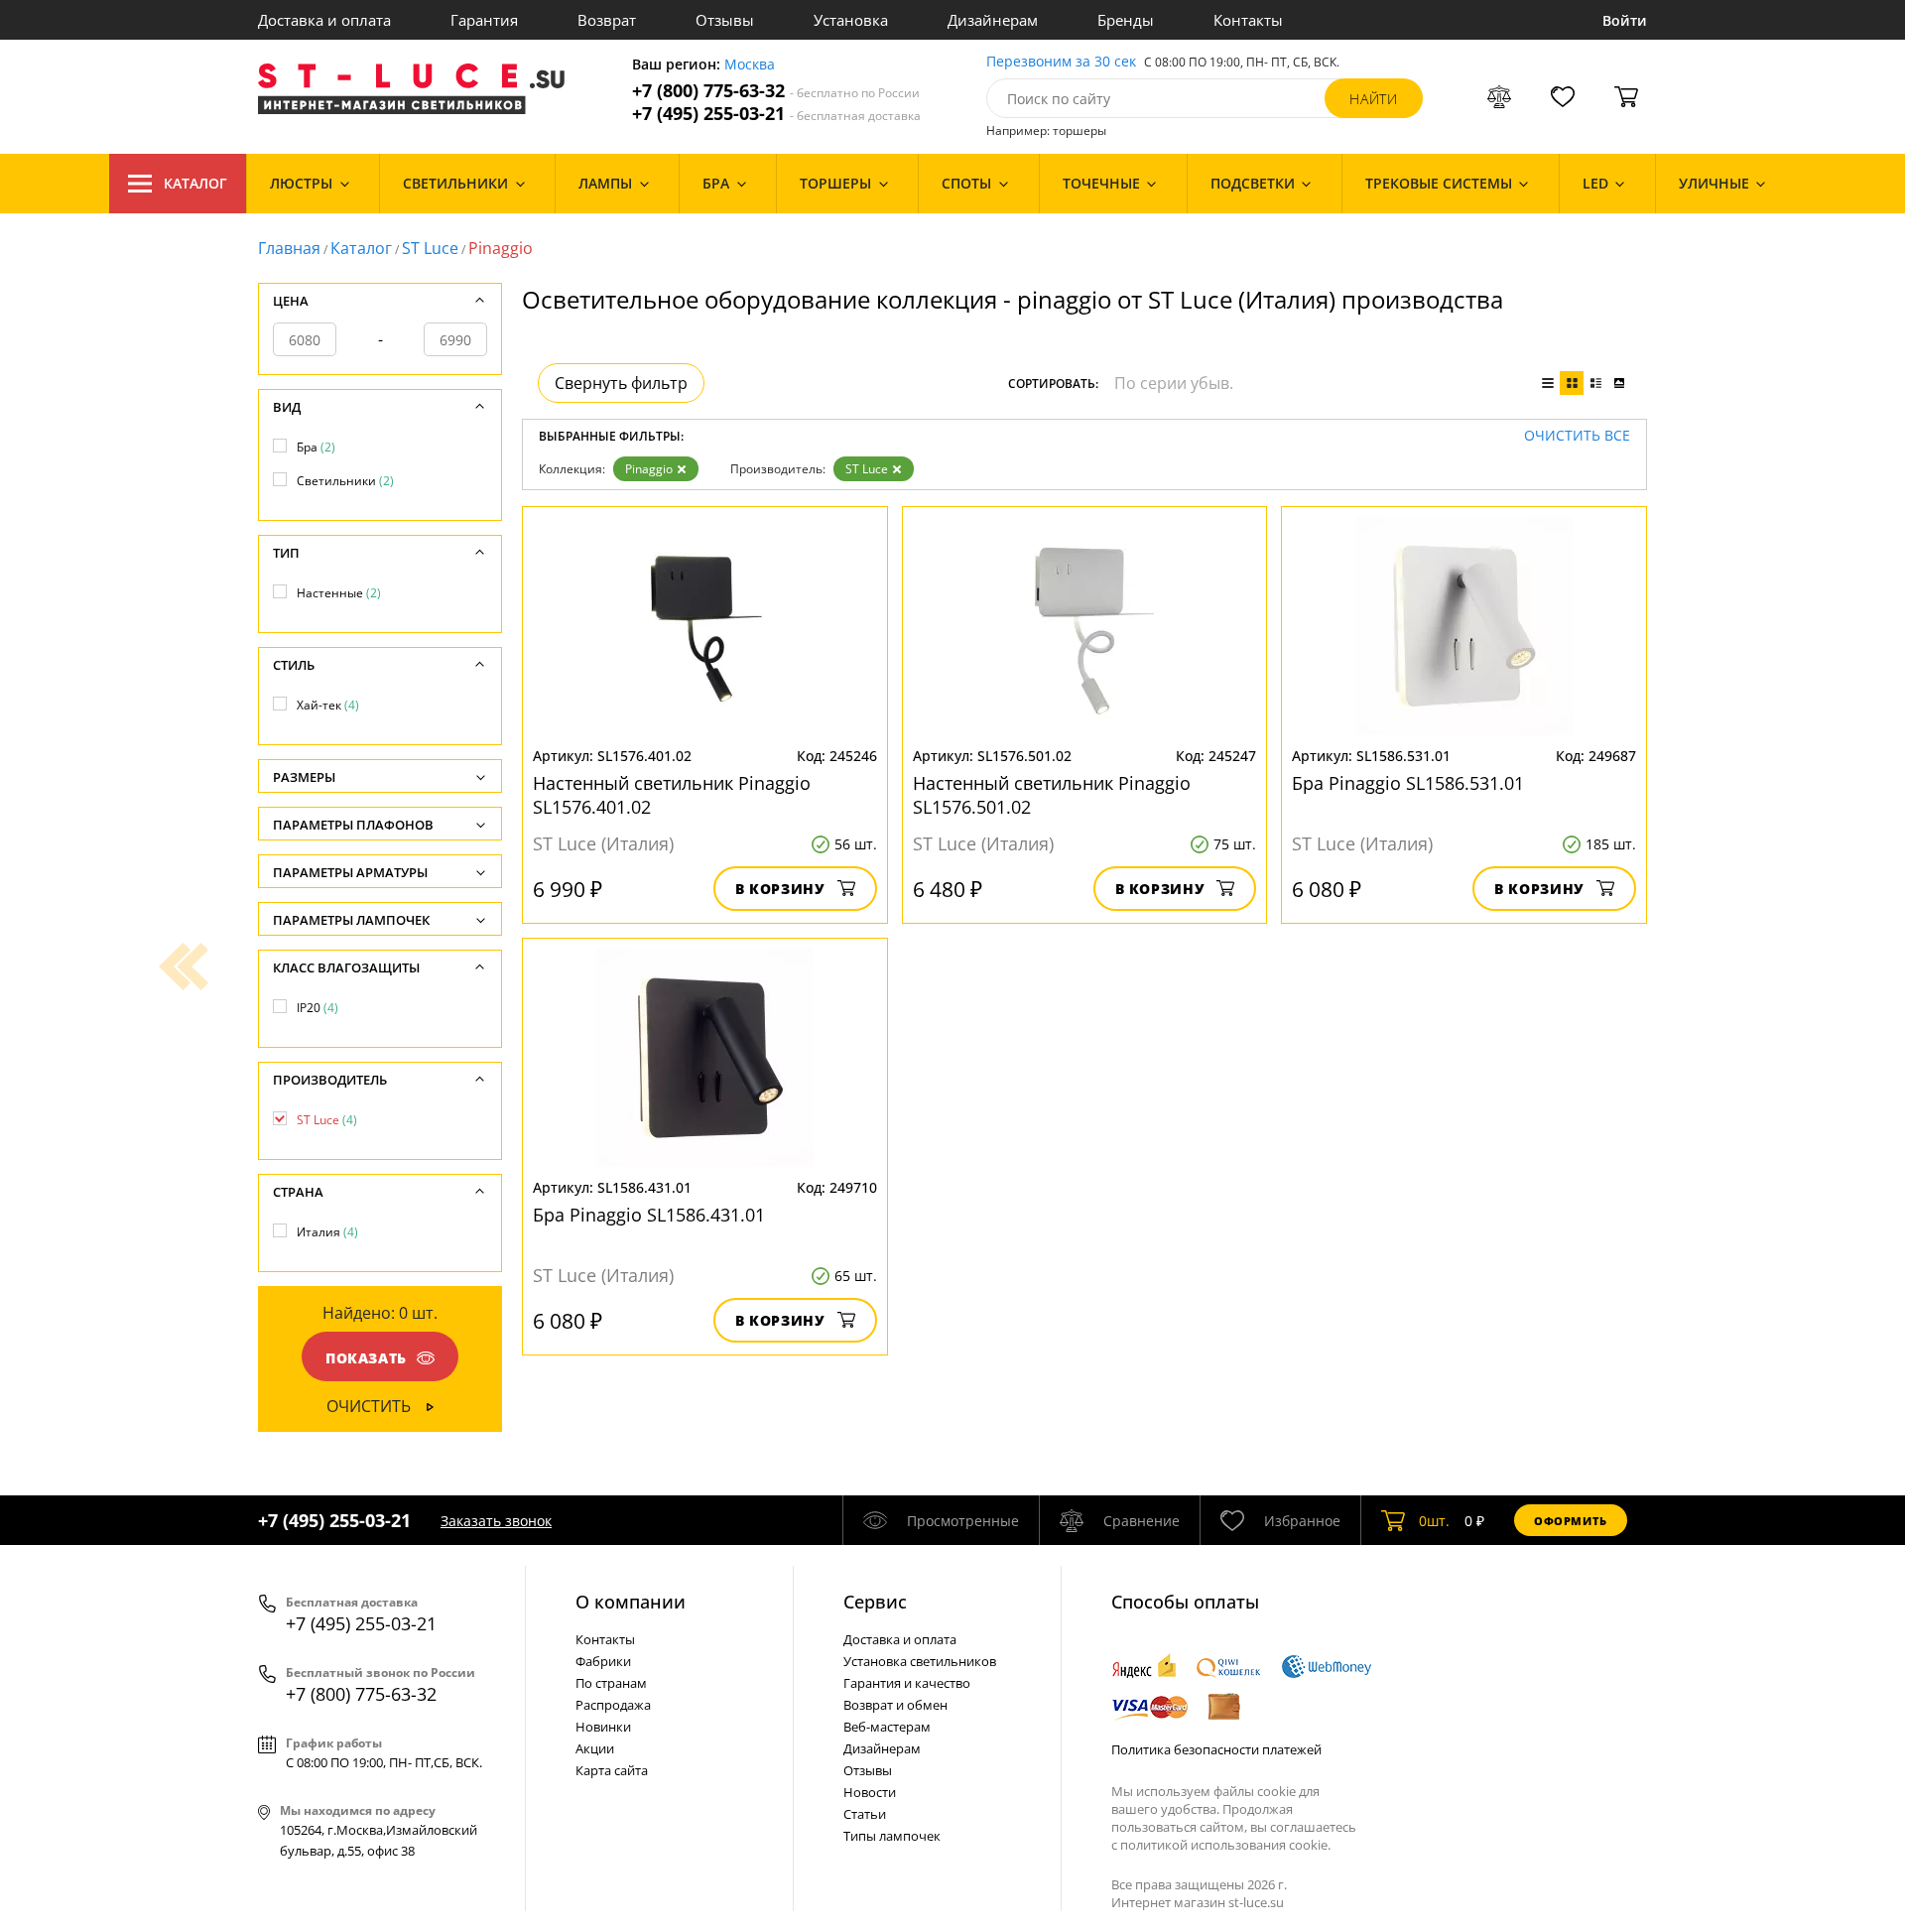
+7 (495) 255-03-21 (776, 114)
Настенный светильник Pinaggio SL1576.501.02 (1052, 795)
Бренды (1126, 20)
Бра (316, 447)
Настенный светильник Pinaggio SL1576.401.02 (672, 795)
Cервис (875, 1602)
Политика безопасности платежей (1216, 1749)
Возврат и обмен (895, 1705)
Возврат (607, 20)
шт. (1434, 1521)
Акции (595, 1748)
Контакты (1248, 20)
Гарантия (484, 20)
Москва (750, 65)
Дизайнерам (993, 20)
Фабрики (603, 1661)
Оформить (1571, 1521)
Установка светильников (920, 1661)
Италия (327, 1232)
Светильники (345, 481)
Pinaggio (649, 469)
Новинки (603, 1727)
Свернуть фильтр (621, 383)
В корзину (780, 889)
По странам (611, 1683)
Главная (289, 248)
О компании (631, 1602)
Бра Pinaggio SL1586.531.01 (1408, 783)
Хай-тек (328, 705)
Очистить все (1577, 436)
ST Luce (430, 248)
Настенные (339, 593)
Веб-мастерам (887, 1727)
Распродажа (613, 1705)
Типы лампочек (892, 1836)
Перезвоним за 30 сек (1061, 62)
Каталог (195, 183)
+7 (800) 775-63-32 (776, 91)
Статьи (865, 1814)
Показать (366, 1358)
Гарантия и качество (907, 1683)
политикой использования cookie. (1225, 1845)
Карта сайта (612, 1770)
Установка (851, 20)
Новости (870, 1792)
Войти (1625, 20)
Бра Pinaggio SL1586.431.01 (649, 1215)
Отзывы (725, 20)
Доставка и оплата (324, 20)
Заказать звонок (496, 1521)
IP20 (317, 1008)
